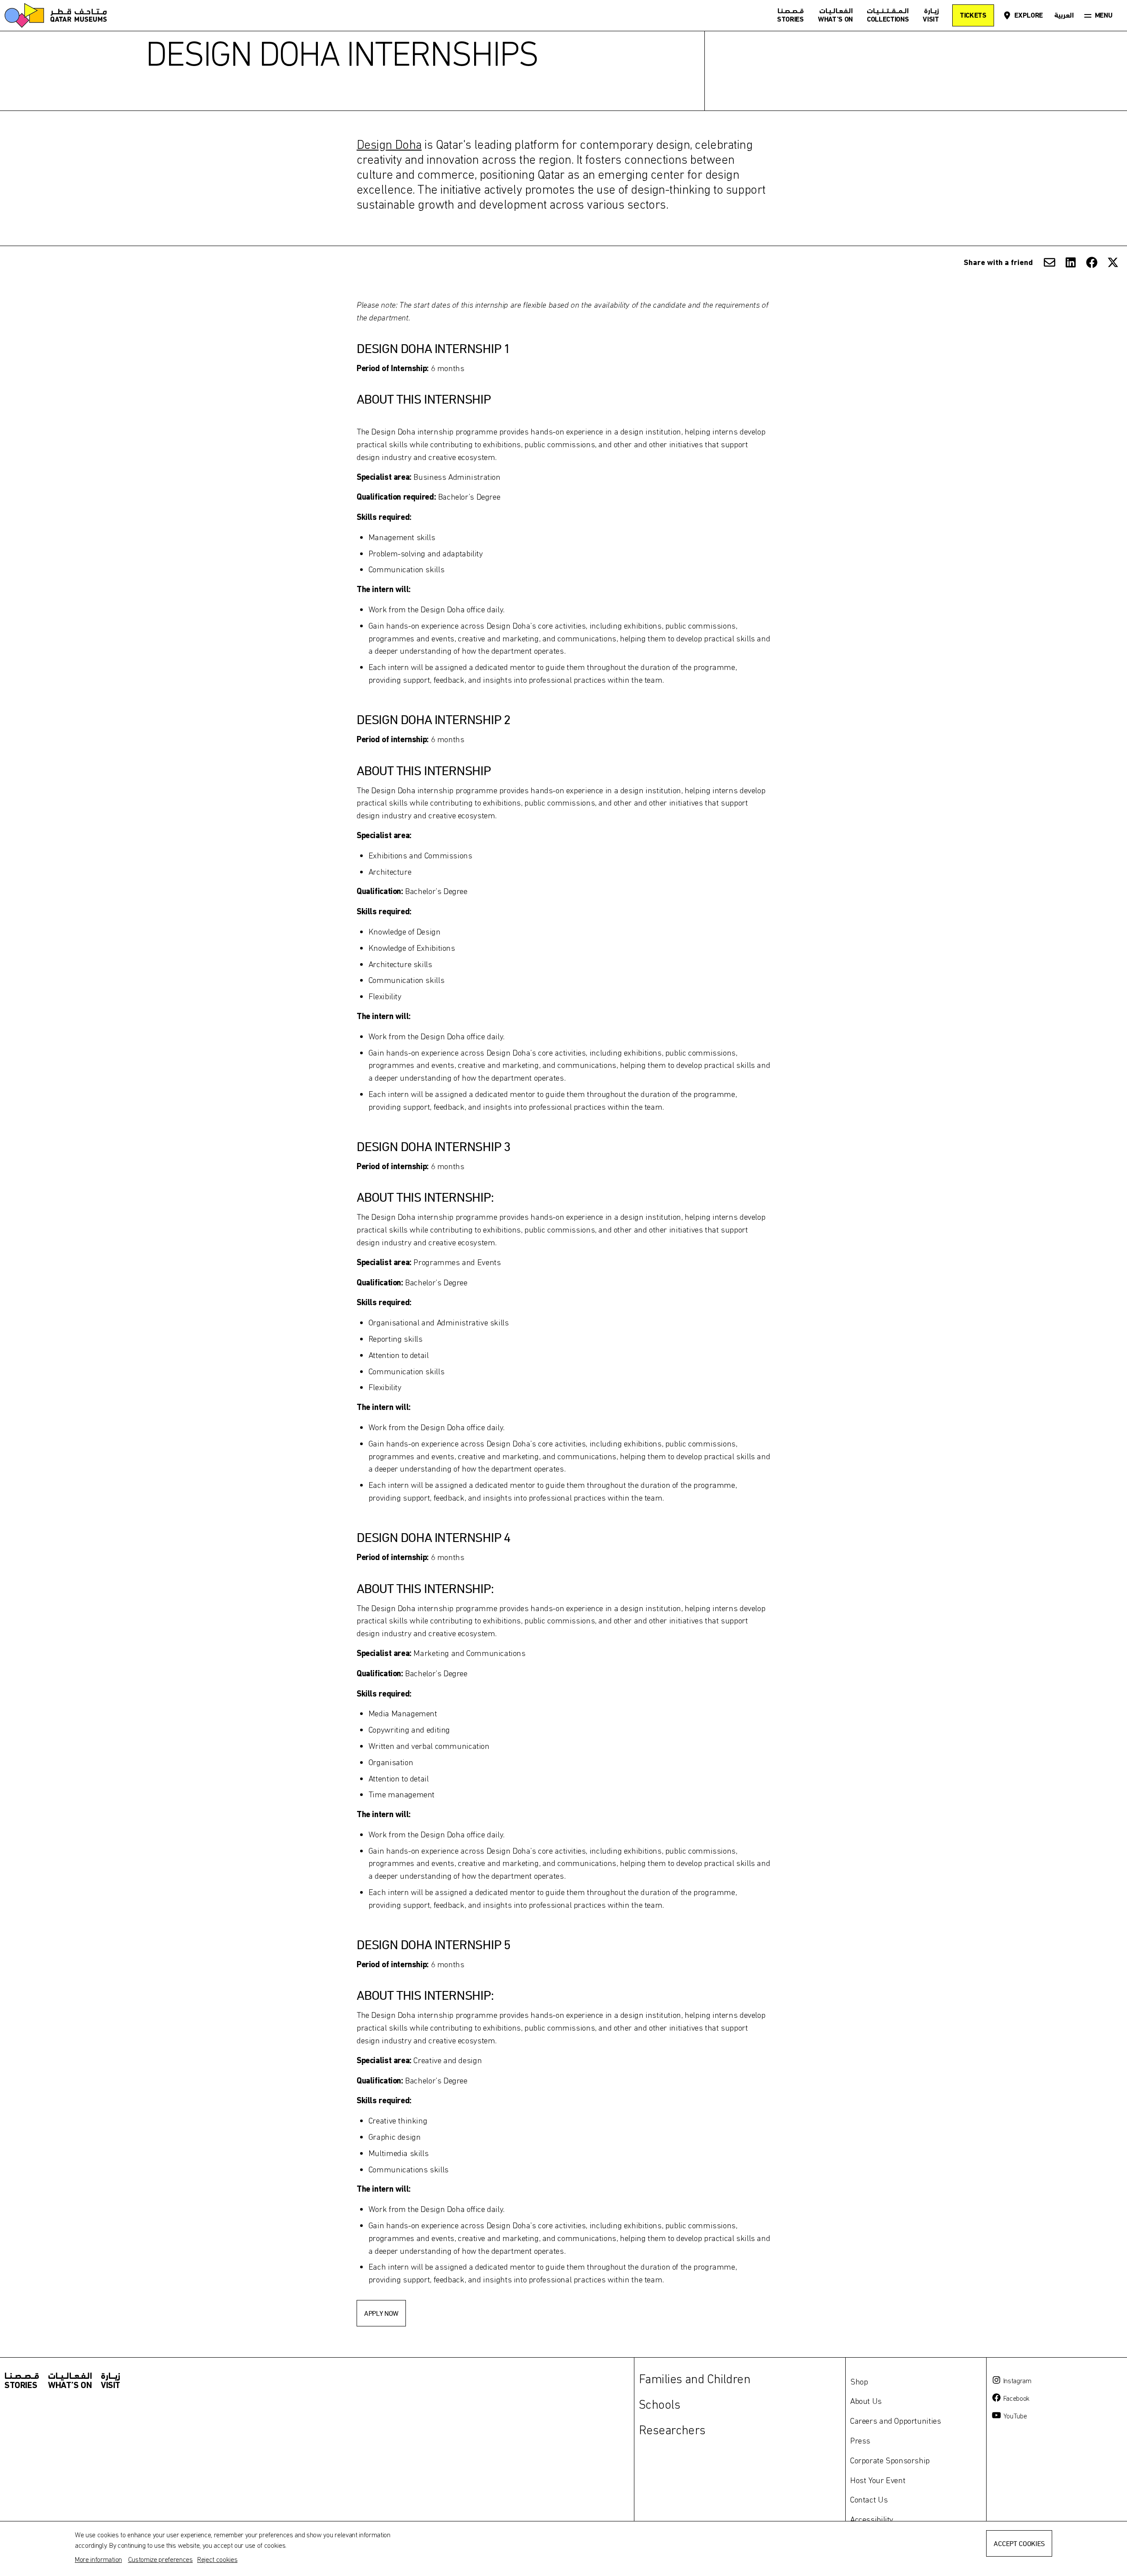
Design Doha (389, 144)
